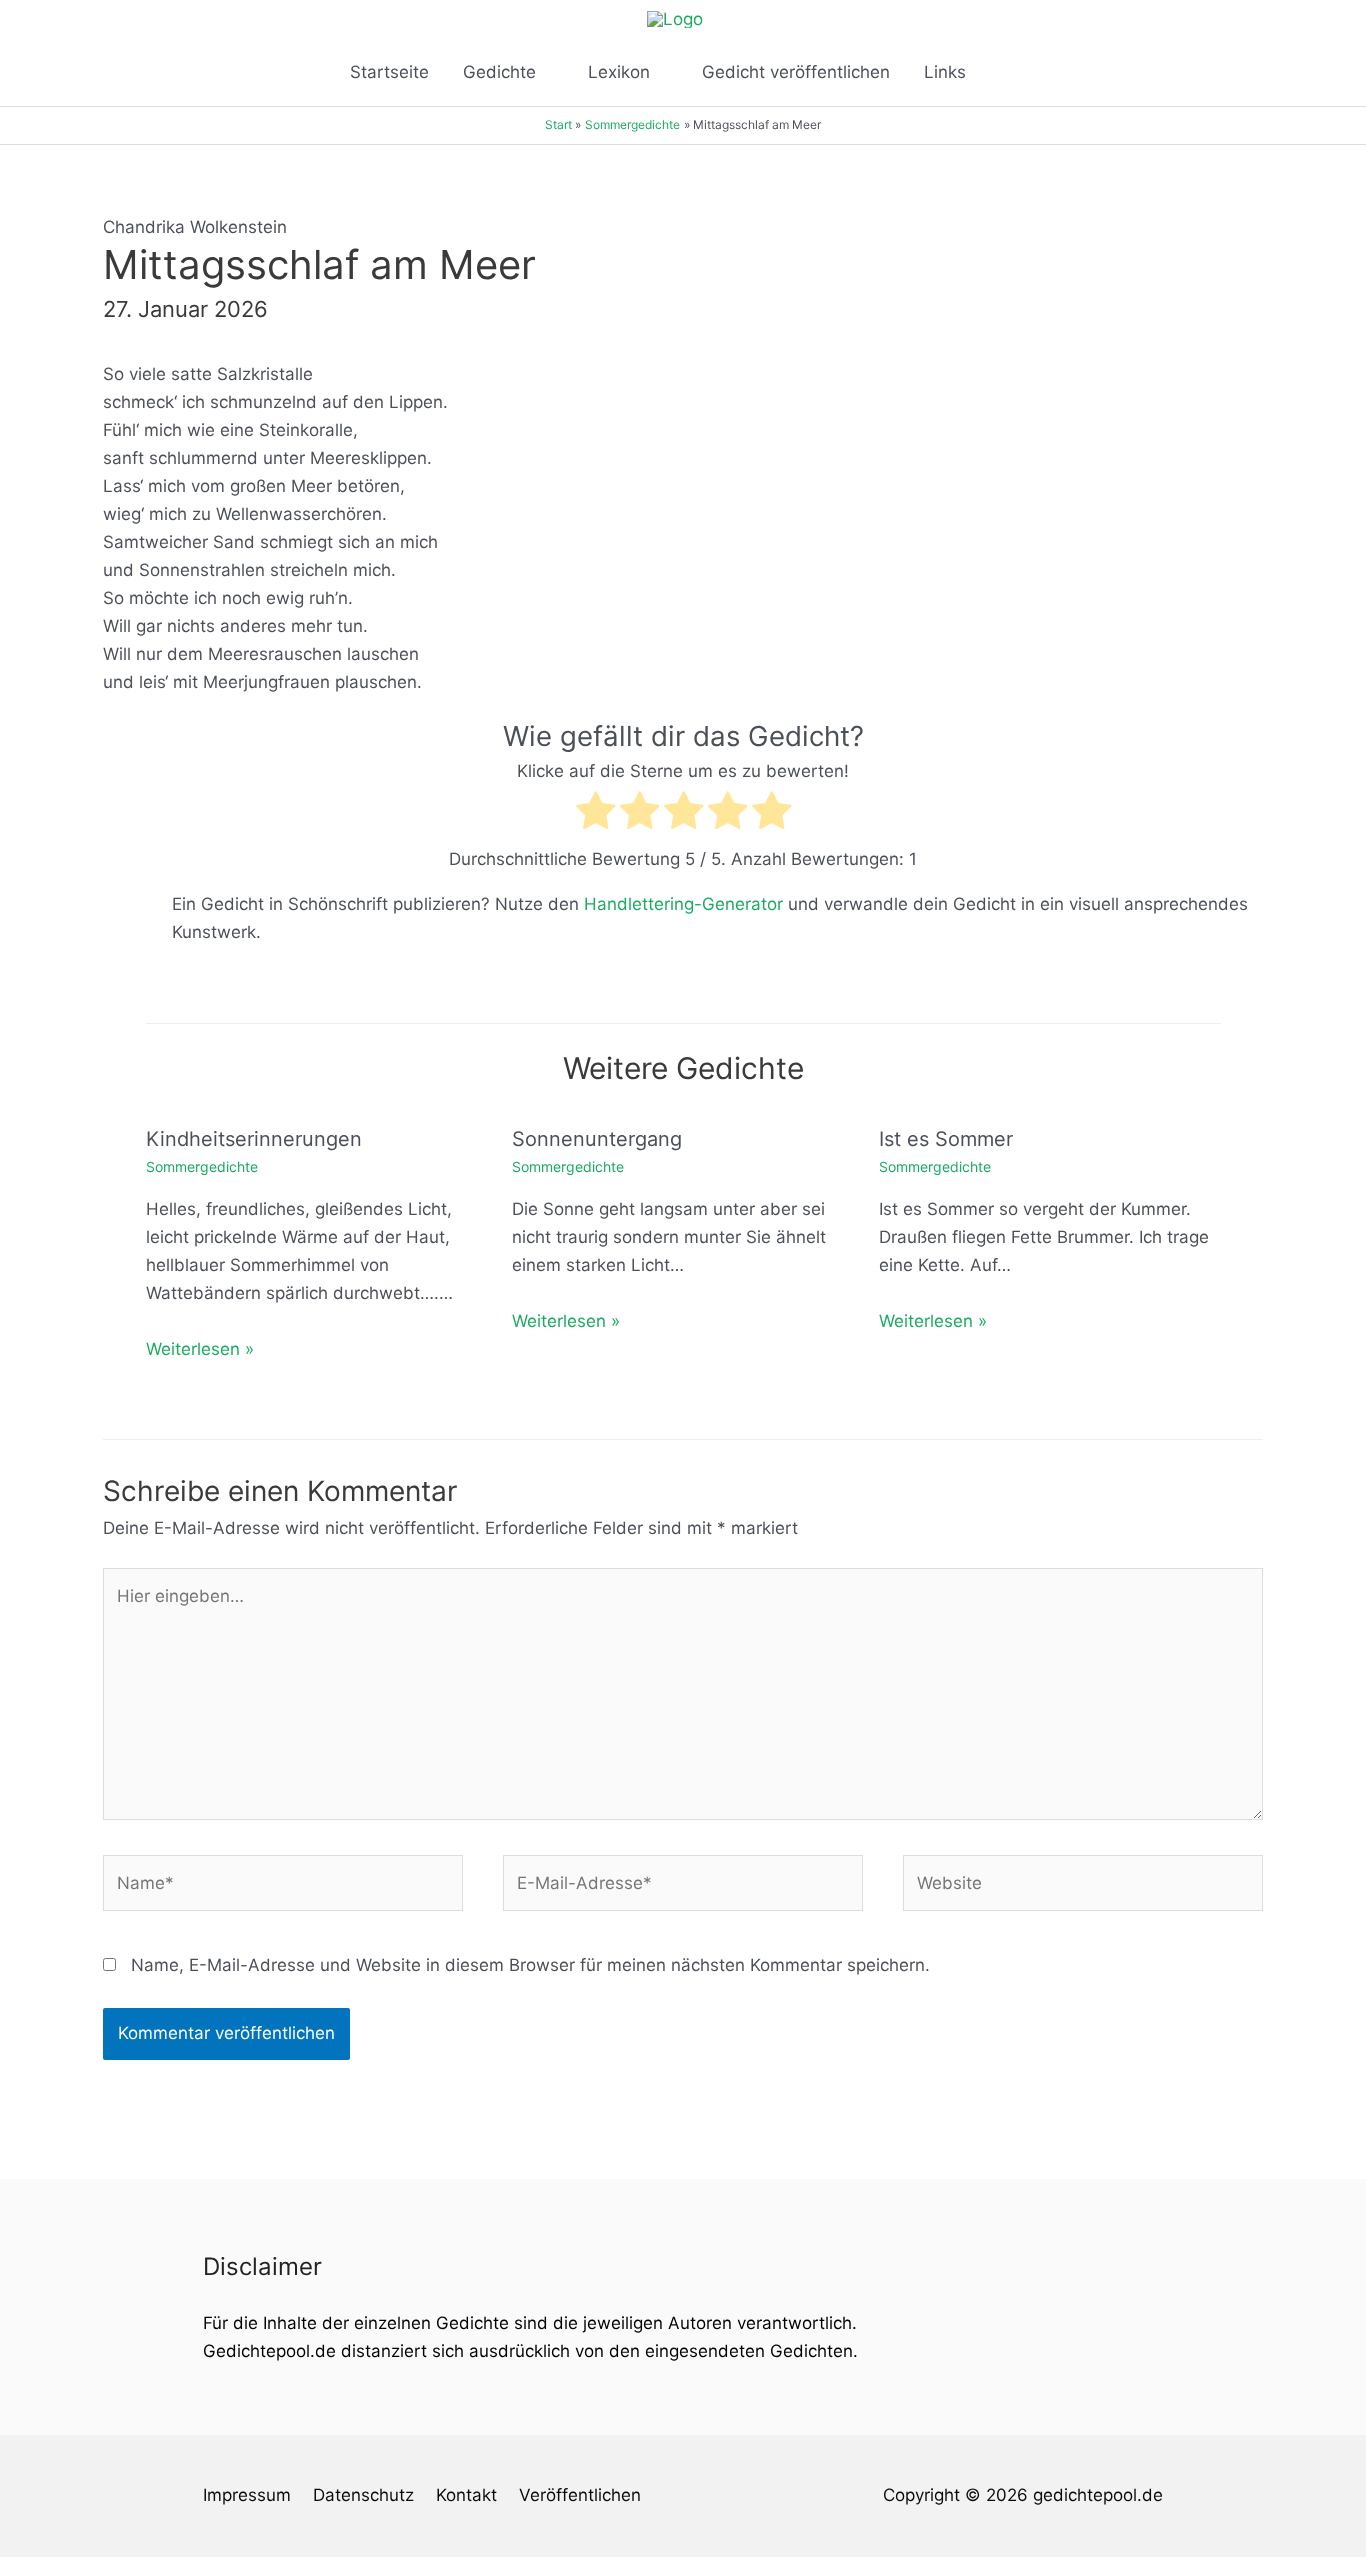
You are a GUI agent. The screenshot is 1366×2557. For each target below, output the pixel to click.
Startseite (389, 72)
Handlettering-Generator (683, 904)
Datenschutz (363, 2495)
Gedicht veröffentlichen (796, 72)
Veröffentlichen (580, 2495)
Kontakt (466, 2495)
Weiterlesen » (200, 1349)
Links (945, 72)
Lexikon (619, 72)
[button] (1008, 72)
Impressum (247, 2495)
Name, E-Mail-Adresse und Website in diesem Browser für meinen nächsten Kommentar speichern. (530, 1965)
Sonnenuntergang (597, 1139)
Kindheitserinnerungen (254, 1139)
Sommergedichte (202, 1166)
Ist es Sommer (946, 1139)
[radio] (595, 814)
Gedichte (499, 72)
